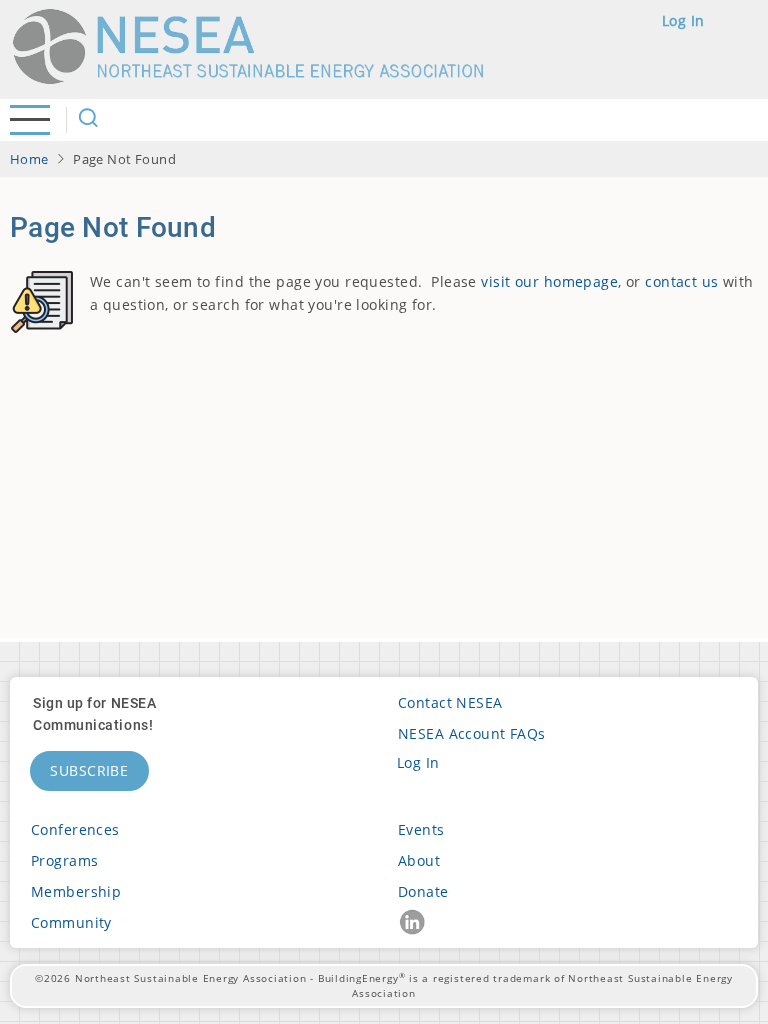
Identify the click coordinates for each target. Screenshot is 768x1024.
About (419, 860)
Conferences (75, 829)
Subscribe (89, 770)
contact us (681, 281)
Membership (76, 891)
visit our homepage (549, 281)
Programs (64, 860)
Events (421, 829)
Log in (683, 20)
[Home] (257, 46)
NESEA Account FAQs (472, 733)
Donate (423, 891)
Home (29, 159)
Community (71, 922)
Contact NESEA (450, 702)
